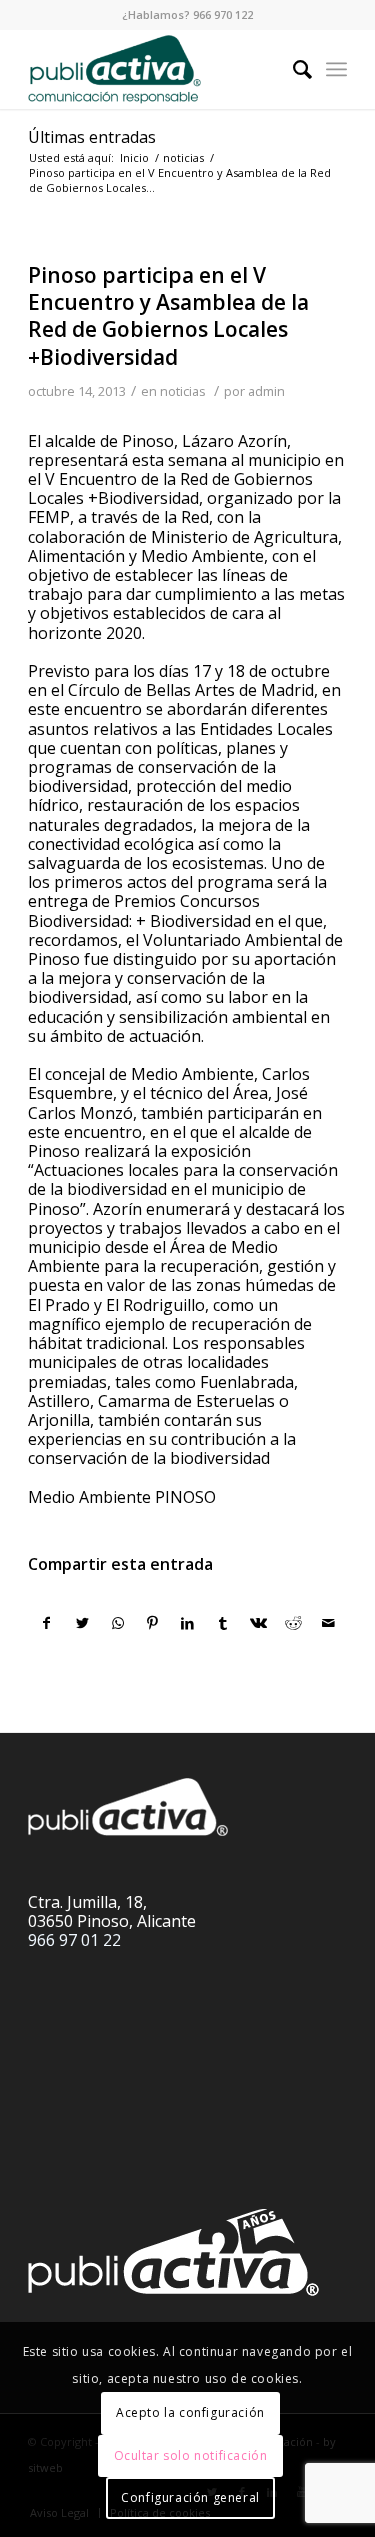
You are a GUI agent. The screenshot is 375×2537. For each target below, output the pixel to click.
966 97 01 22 (74, 1940)
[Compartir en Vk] (258, 1623)
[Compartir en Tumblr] (223, 1623)
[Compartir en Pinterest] (153, 1623)
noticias (183, 391)
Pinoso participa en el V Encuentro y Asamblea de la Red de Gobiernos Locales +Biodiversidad (168, 316)
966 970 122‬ (223, 14)
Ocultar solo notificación (191, 2455)
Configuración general (190, 2497)
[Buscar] (292, 69)
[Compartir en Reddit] (293, 1623)
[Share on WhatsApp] (118, 1623)
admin (266, 391)
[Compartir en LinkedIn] (188, 1623)
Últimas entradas (92, 137)
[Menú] (336, 69)
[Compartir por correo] (329, 1623)
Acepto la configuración (190, 2412)
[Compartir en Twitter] (82, 1623)
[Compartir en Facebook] (46, 1623)
